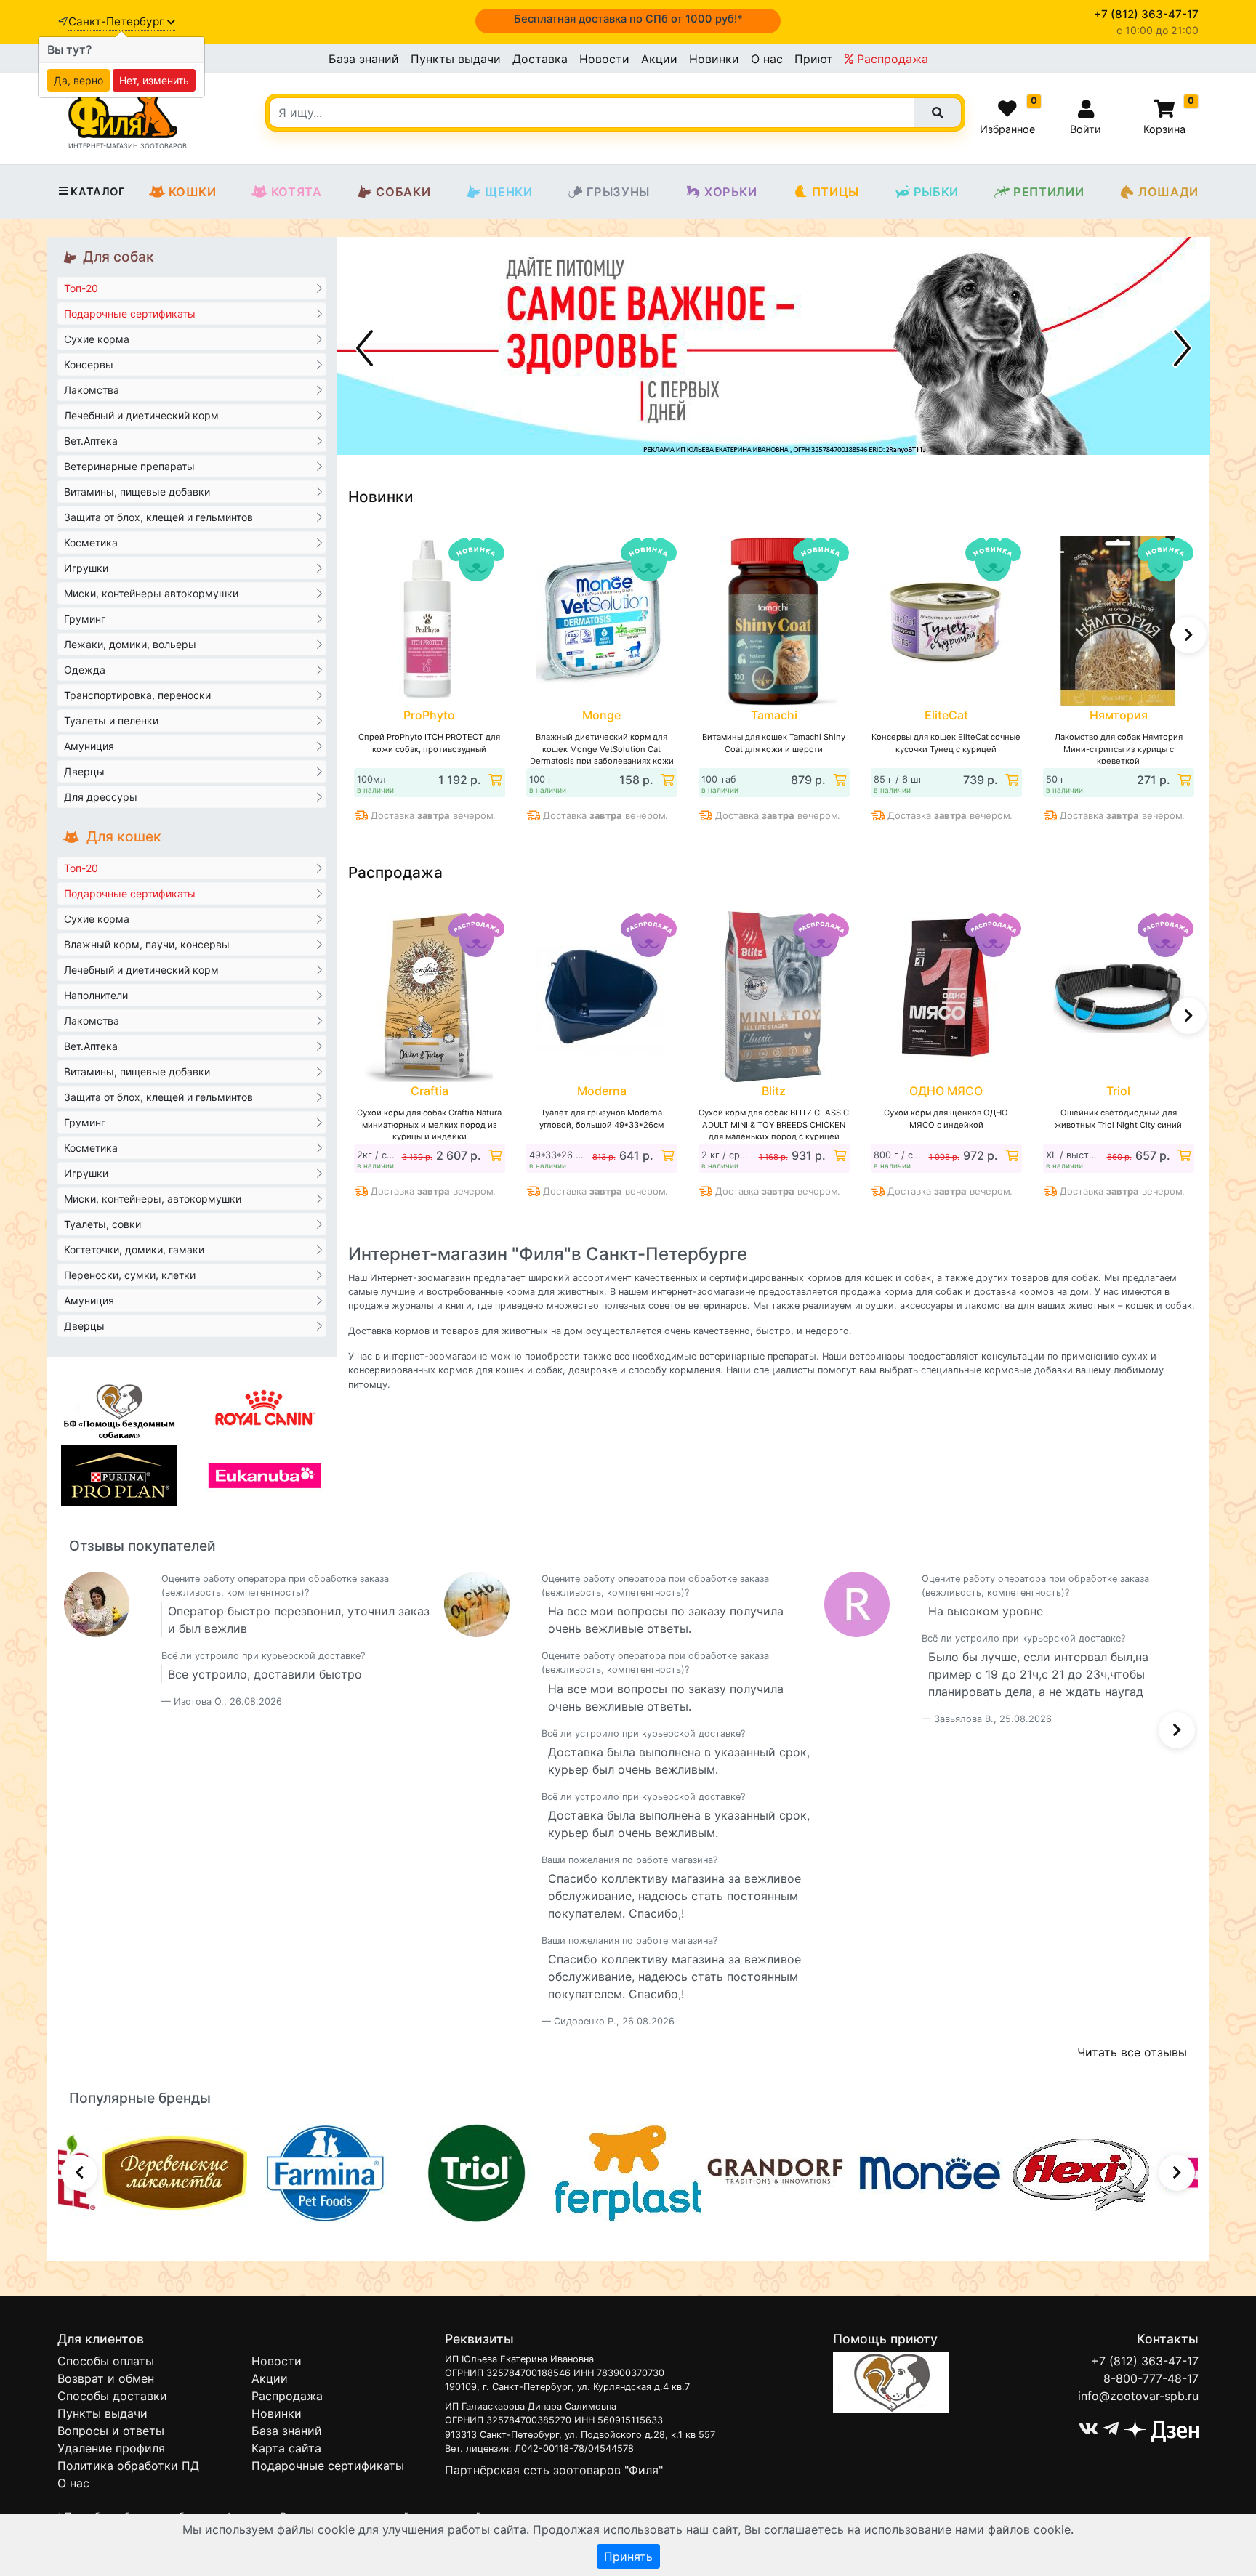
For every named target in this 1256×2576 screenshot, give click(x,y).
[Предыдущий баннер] (364, 348)
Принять (628, 2556)
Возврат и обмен (106, 2378)
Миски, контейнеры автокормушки (151, 593)
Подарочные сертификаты (130, 314)
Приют (814, 59)
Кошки (193, 192)
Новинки (714, 59)
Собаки (403, 192)
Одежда (85, 670)
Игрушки (86, 568)
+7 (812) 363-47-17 (1145, 2361)
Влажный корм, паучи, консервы (147, 944)
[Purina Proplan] (119, 1475)
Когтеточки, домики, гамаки (134, 1249)
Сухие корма (97, 339)
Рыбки (936, 192)
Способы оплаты (106, 2361)
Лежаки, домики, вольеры (130, 644)
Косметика (91, 542)
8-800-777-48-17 (1151, 2378)
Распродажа (891, 59)
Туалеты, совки (102, 1224)
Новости (604, 59)
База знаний (364, 59)
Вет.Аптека (91, 441)
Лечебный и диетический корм (141, 415)
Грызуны (618, 192)
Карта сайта (286, 2448)
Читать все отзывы (1132, 2052)
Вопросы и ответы (111, 2431)
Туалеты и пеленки (111, 720)
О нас (767, 59)
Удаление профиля (111, 2448)
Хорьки (731, 192)
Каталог (98, 192)
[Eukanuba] (265, 1475)
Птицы (836, 192)
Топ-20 (81, 288)
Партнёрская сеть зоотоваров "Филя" (554, 2470)
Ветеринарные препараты (129, 466)
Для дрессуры (101, 797)
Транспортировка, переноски (137, 695)
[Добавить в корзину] (494, 780)
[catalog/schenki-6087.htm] (773, 346)
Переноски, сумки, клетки (130, 1275)
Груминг (85, 619)
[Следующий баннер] (1183, 348)
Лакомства (92, 390)
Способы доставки (112, 2396)
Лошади (1168, 192)
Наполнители (96, 995)
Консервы (89, 364)
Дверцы (84, 771)
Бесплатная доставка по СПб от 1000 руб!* (628, 19)
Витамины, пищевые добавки (137, 492)
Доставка (540, 59)
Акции (659, 59)
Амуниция (89, 746)
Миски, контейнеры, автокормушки (153, 1199)
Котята (297, 192)
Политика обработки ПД (128, 2466)
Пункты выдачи (456, 59)
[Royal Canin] (265, 1408)
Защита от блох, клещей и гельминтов (158, 517)
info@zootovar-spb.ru (1138, 2396)
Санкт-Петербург (118, 21)
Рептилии (1048, 192)
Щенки (508, 192)
